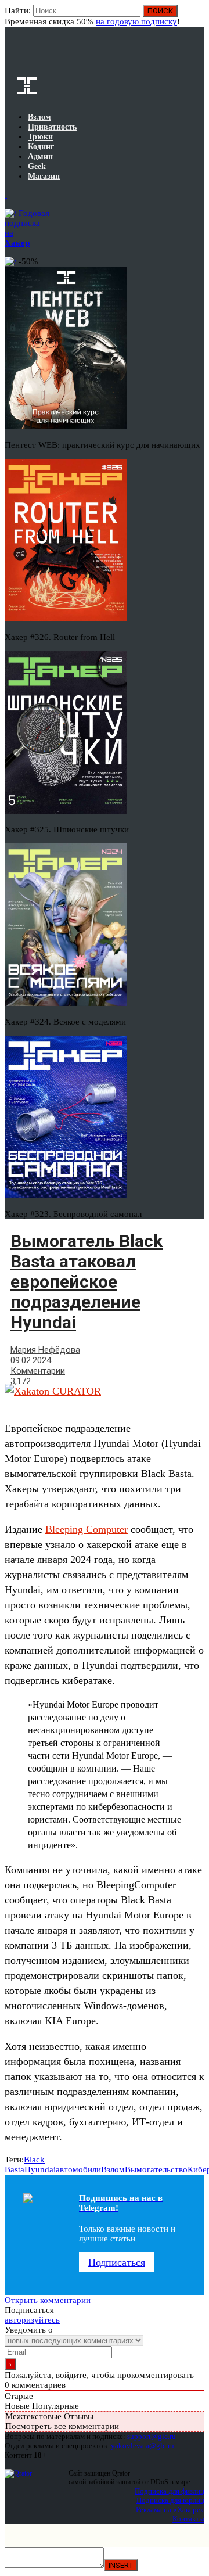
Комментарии (38, 1371)
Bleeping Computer (87, 1529)
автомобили (78, 2169)
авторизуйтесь (32, 2320)
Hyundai (40, 2169)
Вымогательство (156, 2169)
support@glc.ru (152, 2436)
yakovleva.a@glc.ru (143, 2446)
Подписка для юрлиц (170, 2500)
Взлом (113, 2169)
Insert (121, 2565)
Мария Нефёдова (45, 1350)
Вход (197, 16)
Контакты (188, 2519)
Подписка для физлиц (170, 2491)
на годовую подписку (136, 21)
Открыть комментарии (48, 2300)
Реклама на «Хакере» (170, 2509)
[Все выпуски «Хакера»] (6, 195)
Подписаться (117, 2262)
